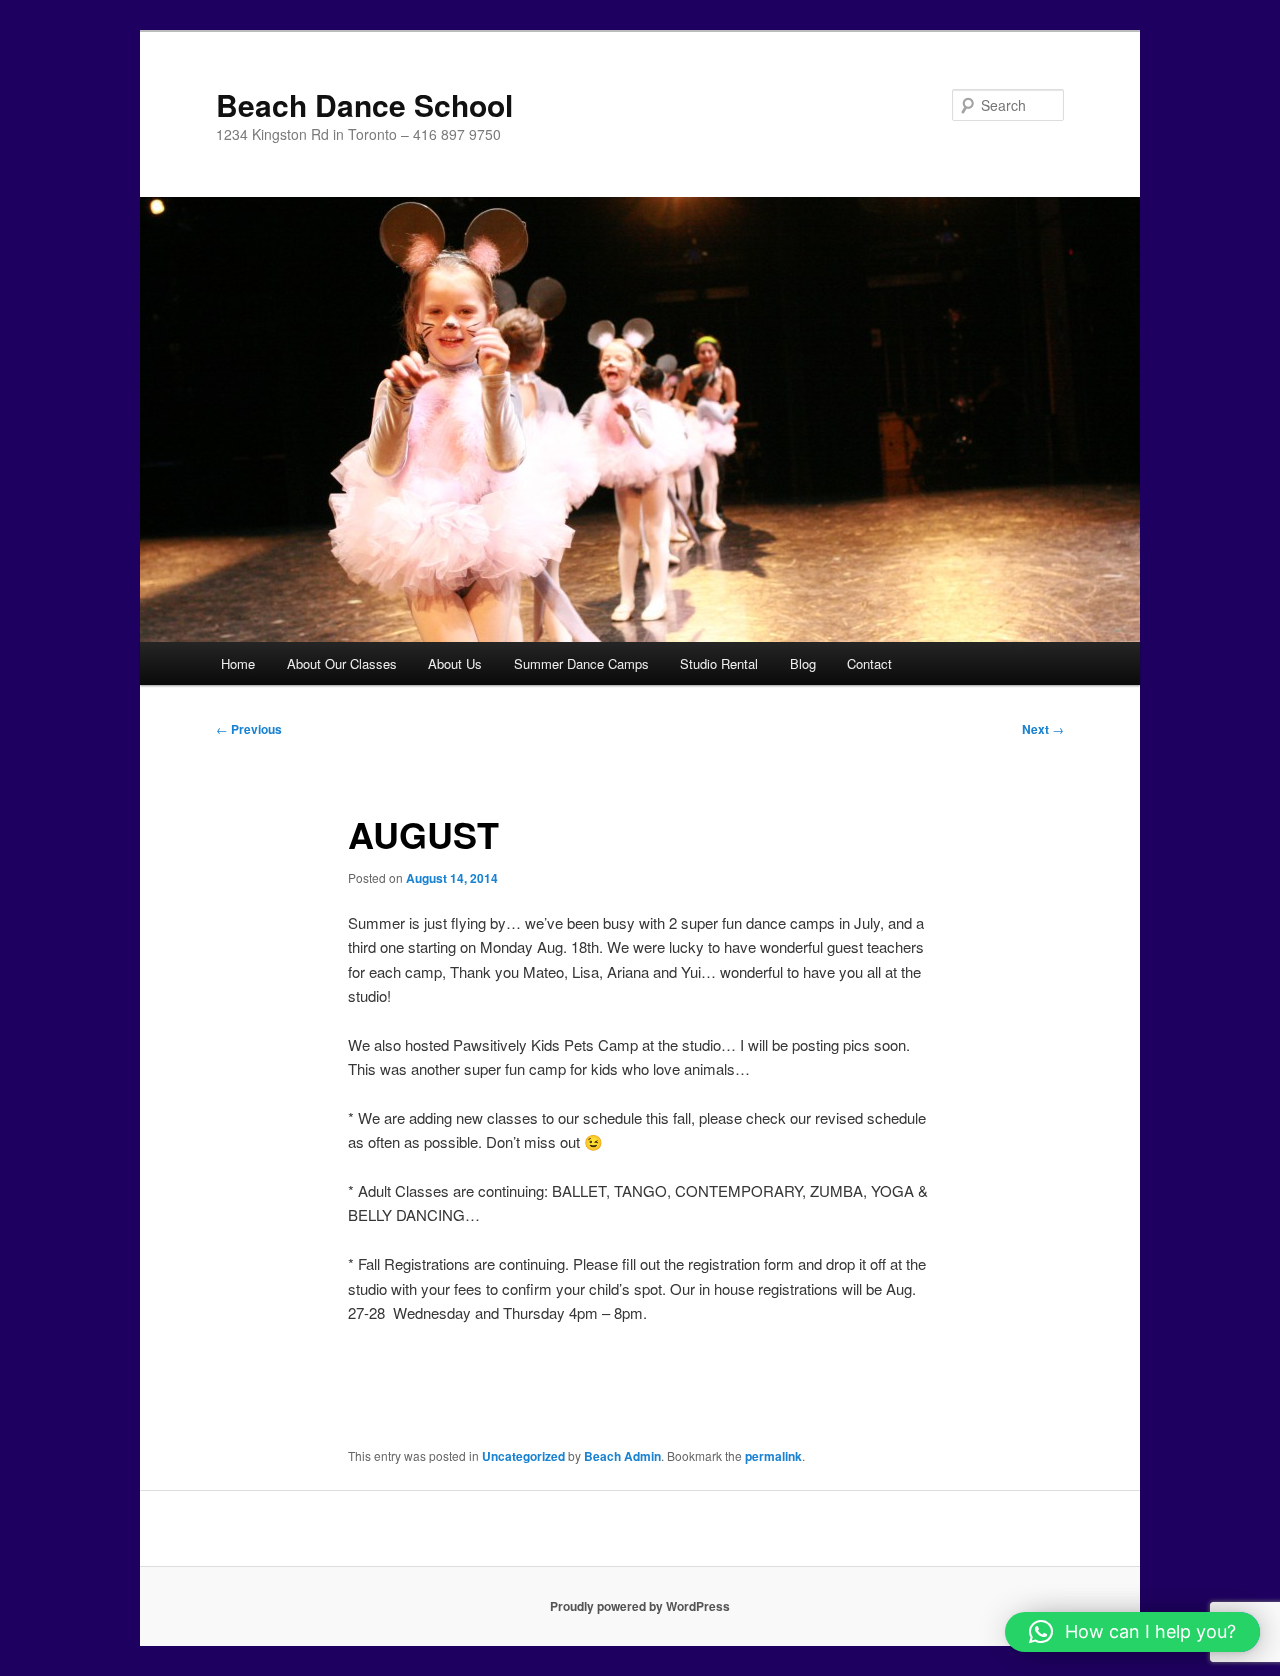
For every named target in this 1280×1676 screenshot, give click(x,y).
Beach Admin (622, 1456)
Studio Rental (719, 663)
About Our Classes (342, 663)
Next (1043, 729)
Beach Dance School (364, 104)
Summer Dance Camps (581, 663)
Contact (869, 663)
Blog (803, 663)
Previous (249, 729)
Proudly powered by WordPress (640, 1606)
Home (238, 663)
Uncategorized (523, 1456)
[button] (1132, 1632)
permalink (773, 1456)
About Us (455, 663)
